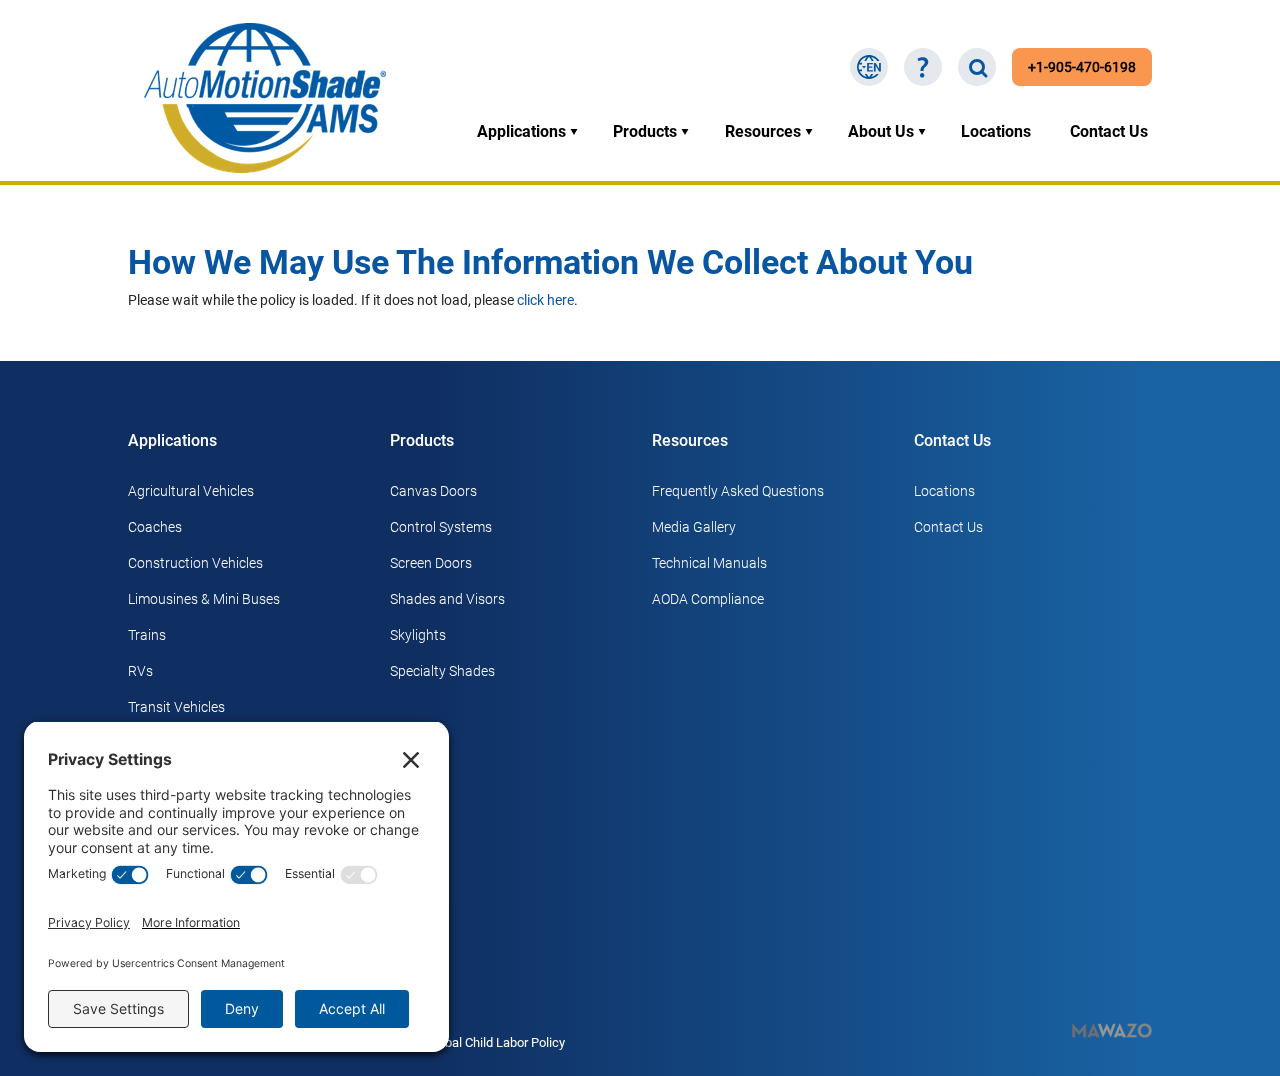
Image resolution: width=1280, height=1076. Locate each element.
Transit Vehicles (176, 707)
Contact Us (1109, 131)
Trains (147, 635)
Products (645, 131)
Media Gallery (694, 527)
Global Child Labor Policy (495, 1042)
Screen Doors (431, 563)
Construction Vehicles (195, 563)
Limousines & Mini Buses (204, 599)
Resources (763, 131)
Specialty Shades (442, 671)
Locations (996, 131)
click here (545, 300)
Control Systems (441, 527)
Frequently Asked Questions (738, 491)
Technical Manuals (709, 563)
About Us (881, 131)
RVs (140, 671)
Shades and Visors (447, 599)
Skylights (418, 635)
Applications (521, 131)
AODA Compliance (708, 599)
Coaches (155, 527)
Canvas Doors (433, 491)
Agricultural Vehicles (191, 491)
